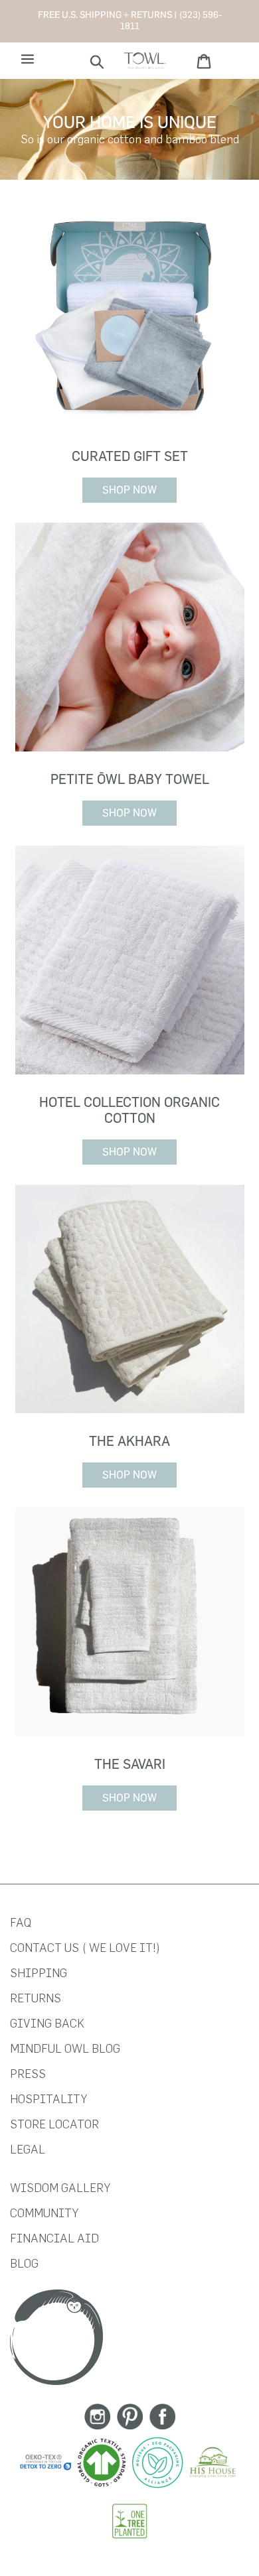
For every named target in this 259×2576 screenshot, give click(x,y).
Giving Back (47, 2023)
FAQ (21, 1922)
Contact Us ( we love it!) (85, 1948)
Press (28, 2074)
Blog (24, 2263)
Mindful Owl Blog (65, 2048)
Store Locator (54, 2124)
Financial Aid (54, 2238)
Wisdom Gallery (60, 2188)
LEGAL (28, 2149)
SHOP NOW (129, 490)
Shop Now (129, 813)
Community (44, 2213)
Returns (36, 1998)
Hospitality (48, 2099)
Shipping (39, 1973)
